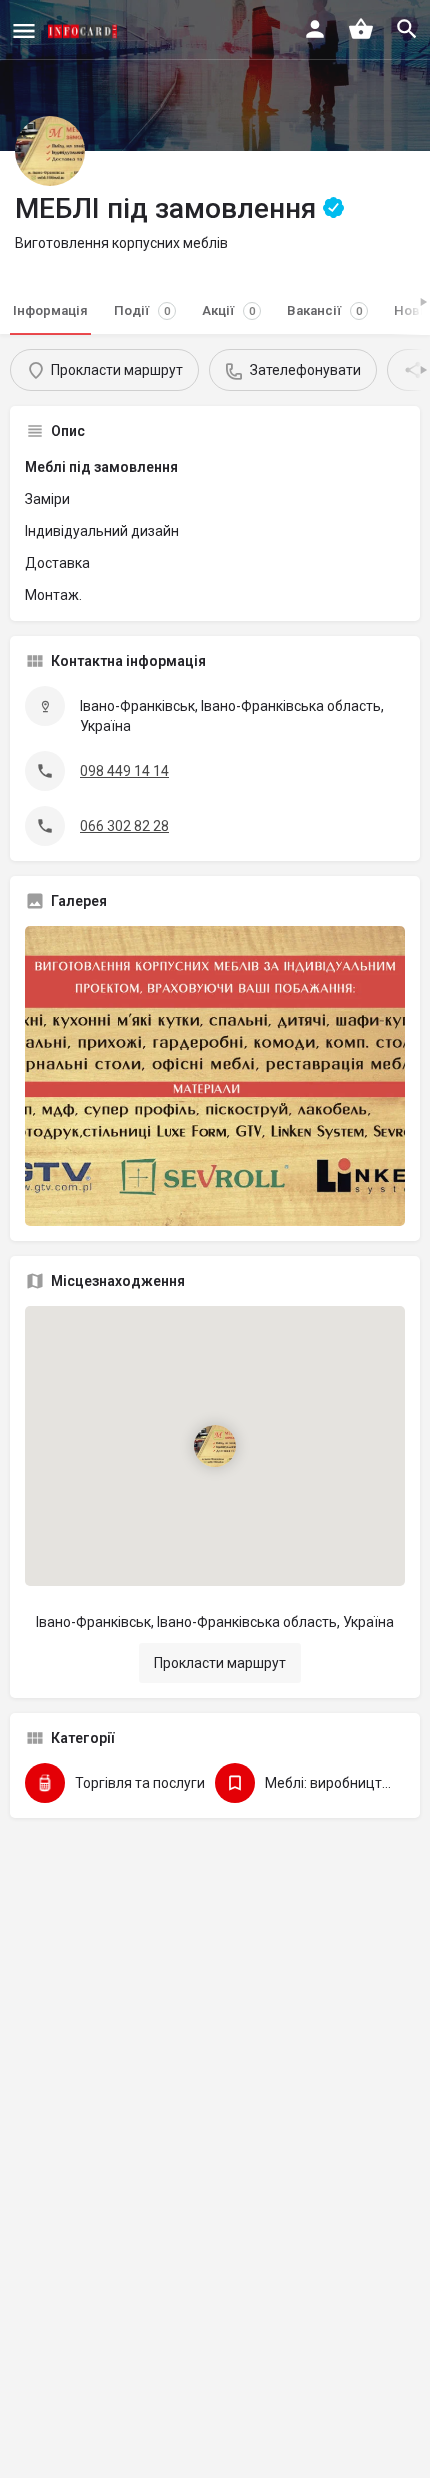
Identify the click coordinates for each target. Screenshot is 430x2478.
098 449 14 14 (124, 771)
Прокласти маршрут (220, 1663)
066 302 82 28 (124, 826)
